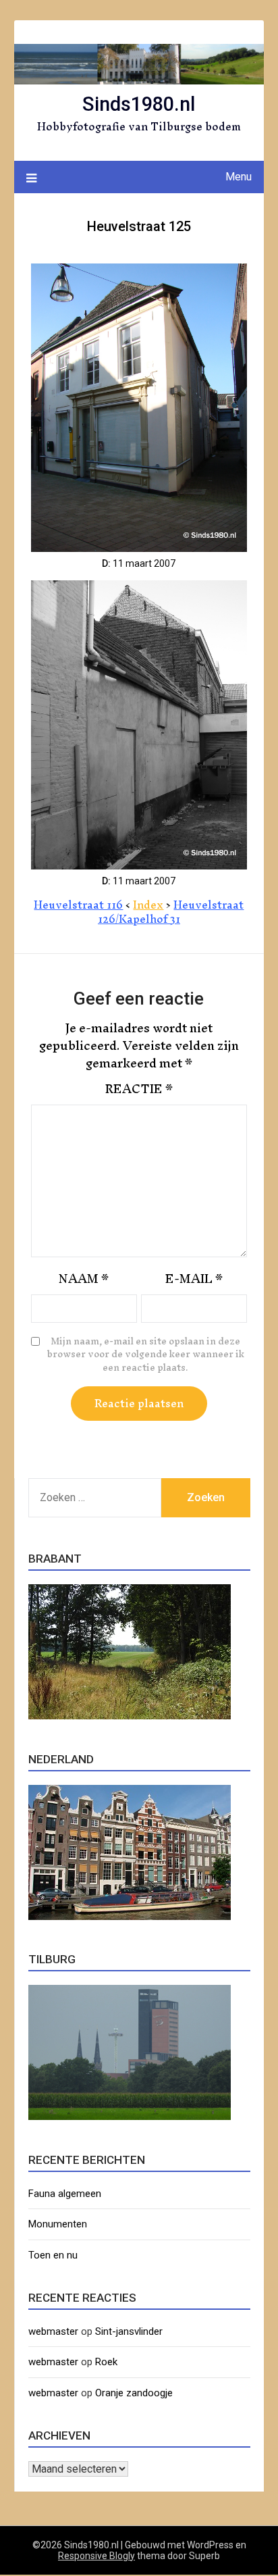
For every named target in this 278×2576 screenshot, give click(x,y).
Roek (106, 2362)
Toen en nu (53, 2255)
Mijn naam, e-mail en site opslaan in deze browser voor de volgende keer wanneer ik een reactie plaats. (146, 1355)
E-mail (194, 1279)
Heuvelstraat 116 (78, 905)
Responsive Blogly (96, 2556)
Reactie (139, 1089)
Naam (84, 1279)
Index (148, 905)
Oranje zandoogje (134, 2393)
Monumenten (58, 2224)
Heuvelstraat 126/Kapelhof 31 (171, 912)
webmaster (53, 2331)
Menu (239, 177)
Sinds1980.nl (139, 104)
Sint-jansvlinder (129, 2331)
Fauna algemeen (65, 2194)
